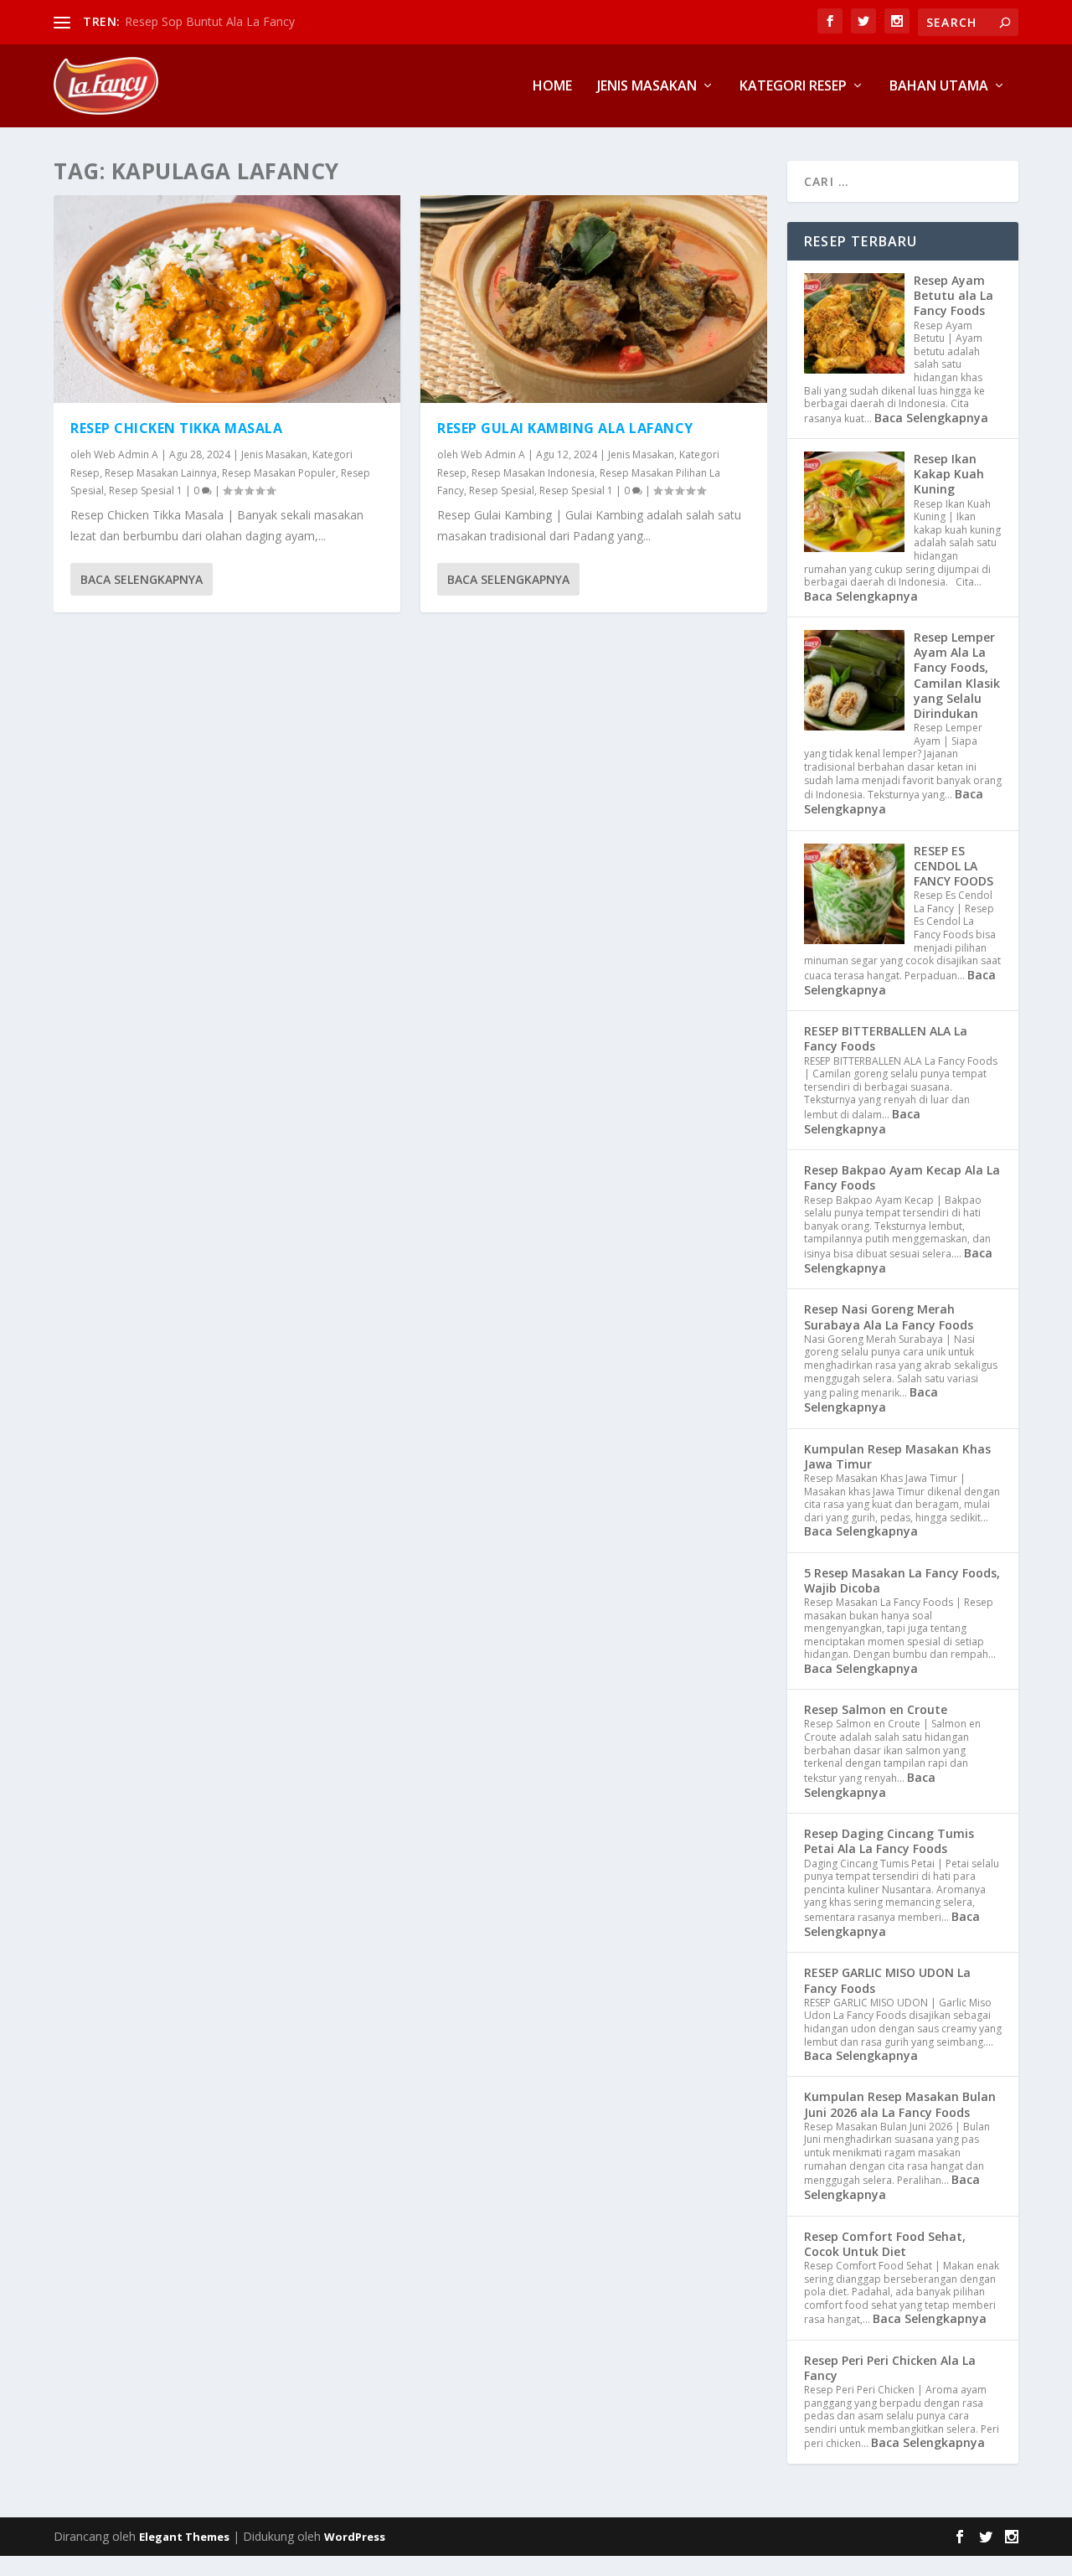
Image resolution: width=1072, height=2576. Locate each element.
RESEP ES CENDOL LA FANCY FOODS (953, 866)
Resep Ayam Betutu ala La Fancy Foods (953, 295)
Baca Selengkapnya (931, 418)
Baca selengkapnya (142, 579)
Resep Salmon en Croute (876, 1709)
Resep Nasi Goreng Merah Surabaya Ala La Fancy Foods (889, 1316)
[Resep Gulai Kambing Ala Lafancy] (594, 299)
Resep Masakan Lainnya (161, 473)
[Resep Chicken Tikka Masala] (227, 299)
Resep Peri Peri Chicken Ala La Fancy (890, 2368)
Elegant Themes (184, 2537)
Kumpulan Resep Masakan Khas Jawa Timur (897, 1456)
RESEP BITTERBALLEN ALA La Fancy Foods (886, 1038)
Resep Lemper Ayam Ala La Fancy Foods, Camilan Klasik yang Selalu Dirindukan (957, 675)
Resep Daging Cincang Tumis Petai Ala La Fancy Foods (889, 1841)
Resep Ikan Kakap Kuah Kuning (949, 474)
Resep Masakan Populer (279, 473)
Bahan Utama (939, 87)
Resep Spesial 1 (146, 490)
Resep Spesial (502, 490)
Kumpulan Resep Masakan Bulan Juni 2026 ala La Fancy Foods (900, 2104)
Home (552, 87)
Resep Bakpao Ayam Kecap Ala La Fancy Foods (902, 1177)
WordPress (355, 2537)
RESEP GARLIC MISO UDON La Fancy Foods (887, 1980)
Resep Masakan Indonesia (533, 473)
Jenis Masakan (647, 87)
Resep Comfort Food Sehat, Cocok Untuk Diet (885, 2244)
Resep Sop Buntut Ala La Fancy (210, 21)
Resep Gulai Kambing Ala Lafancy (565, 428)
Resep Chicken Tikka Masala (176, 428)
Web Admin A (126, 454)
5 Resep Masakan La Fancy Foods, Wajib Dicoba (902, 1580)
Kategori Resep (793, 87)
